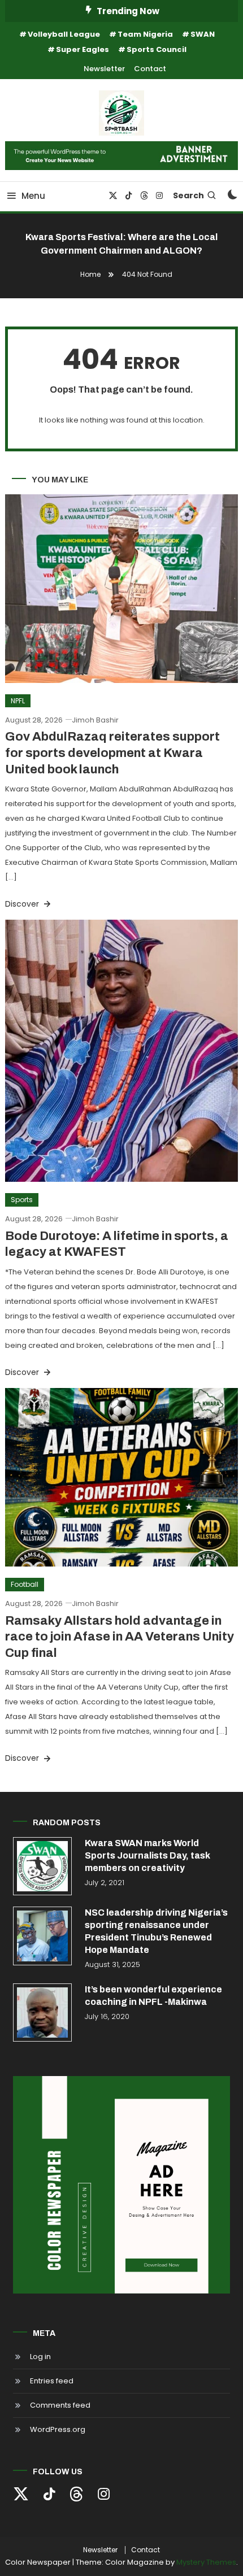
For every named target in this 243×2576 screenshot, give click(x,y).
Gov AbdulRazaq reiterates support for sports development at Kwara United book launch (112, 753)
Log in (40, 2357)
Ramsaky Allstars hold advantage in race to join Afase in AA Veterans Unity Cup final (120, 1637)
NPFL (18, 701)
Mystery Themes (206, 2562)
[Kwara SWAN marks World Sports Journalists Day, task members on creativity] (42, 1866)
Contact (150, 69)
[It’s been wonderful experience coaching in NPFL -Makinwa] (42, 2013)
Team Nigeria (145, 34)
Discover (23, 904)
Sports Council (157, 49)
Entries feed (52, 2381)
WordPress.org (58, 2429)
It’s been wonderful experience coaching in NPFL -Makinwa (153, 1996)
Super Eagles (83, 49)
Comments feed (60, 2405)
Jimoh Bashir (95, 720)
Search (188, 195)
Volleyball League (64, 34)
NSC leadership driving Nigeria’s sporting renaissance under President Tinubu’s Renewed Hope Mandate (156, 1931)
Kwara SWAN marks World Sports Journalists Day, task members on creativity (147, 1855)
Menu (33, 196)
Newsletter (104, 69)
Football (25, 1584)
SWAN (203, 34)
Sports (22, 1200)
